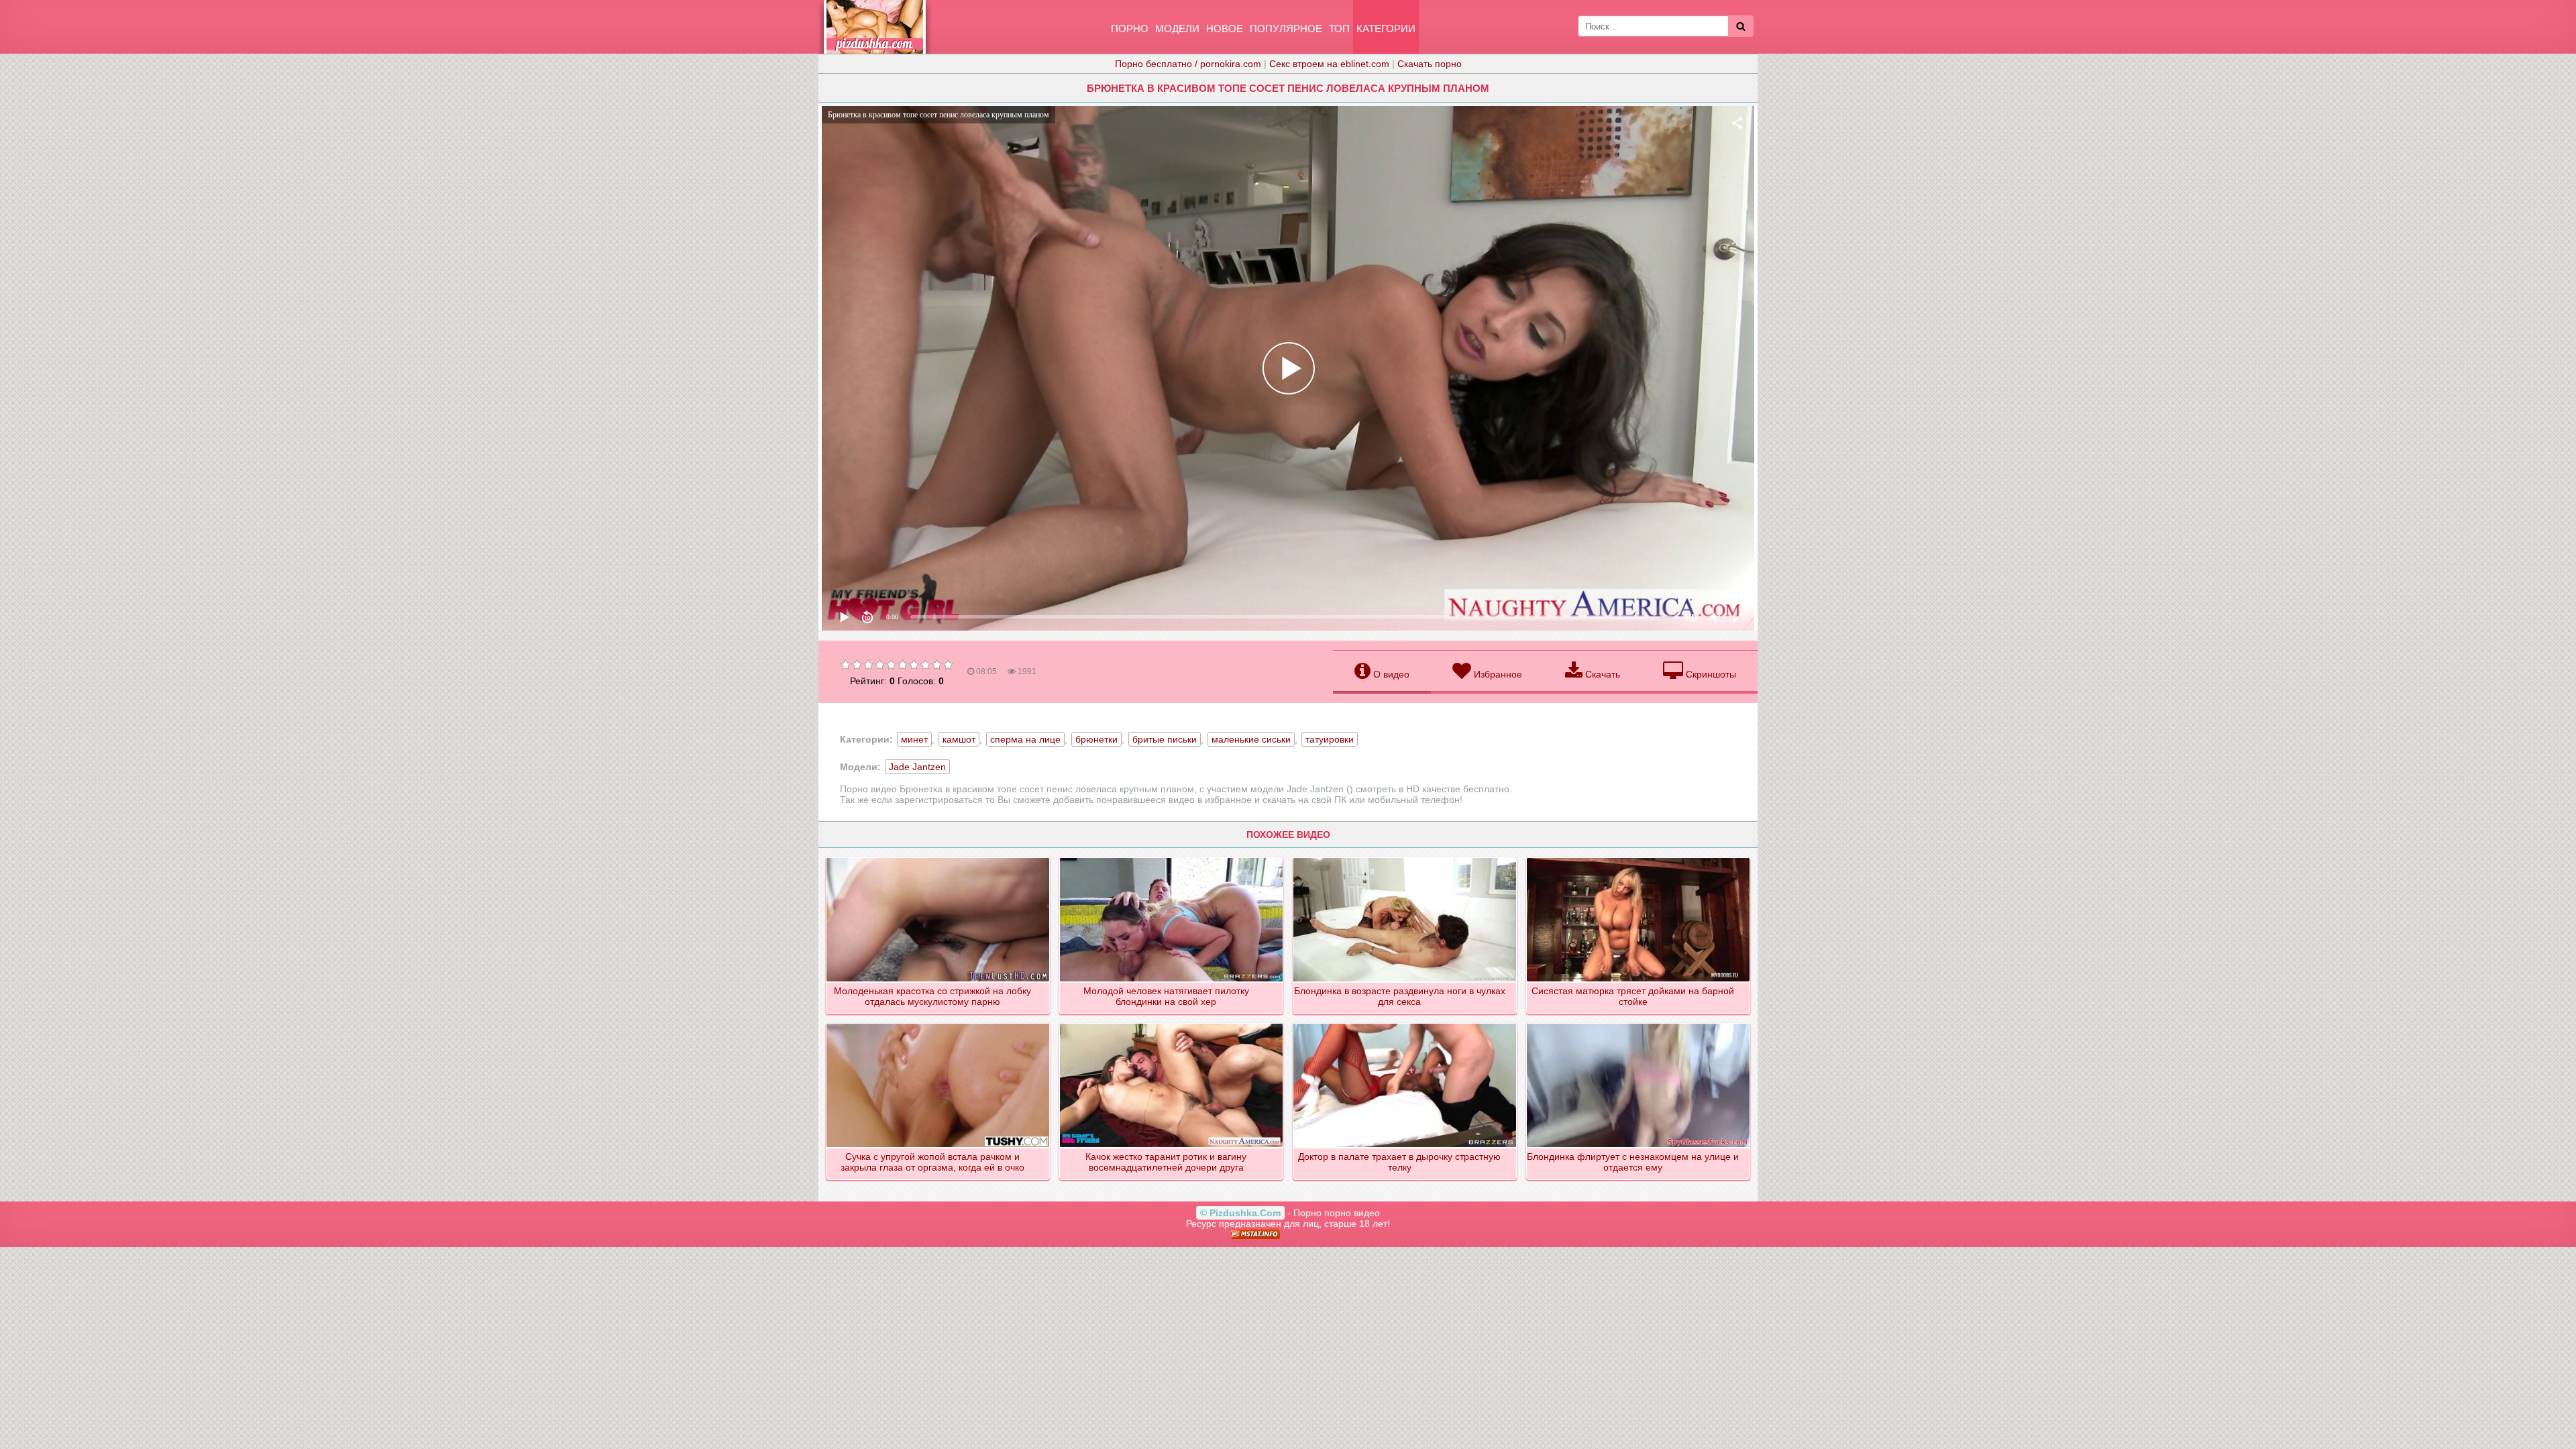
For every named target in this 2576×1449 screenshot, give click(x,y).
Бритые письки (1165, 739)
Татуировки (1330, 739)
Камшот (959, 739)
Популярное (1286, 29)
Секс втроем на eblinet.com (1329, 64)
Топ (1339, 29)
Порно (1130, 29)
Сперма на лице (1025, 739)
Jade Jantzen (917, 767)
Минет (914, 739)
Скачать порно (1430, 64)
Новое (1225, 29)
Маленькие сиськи (1251, 739)
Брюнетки (1096, 739)
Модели (1177, 29)
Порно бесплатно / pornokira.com (1188, 64)
